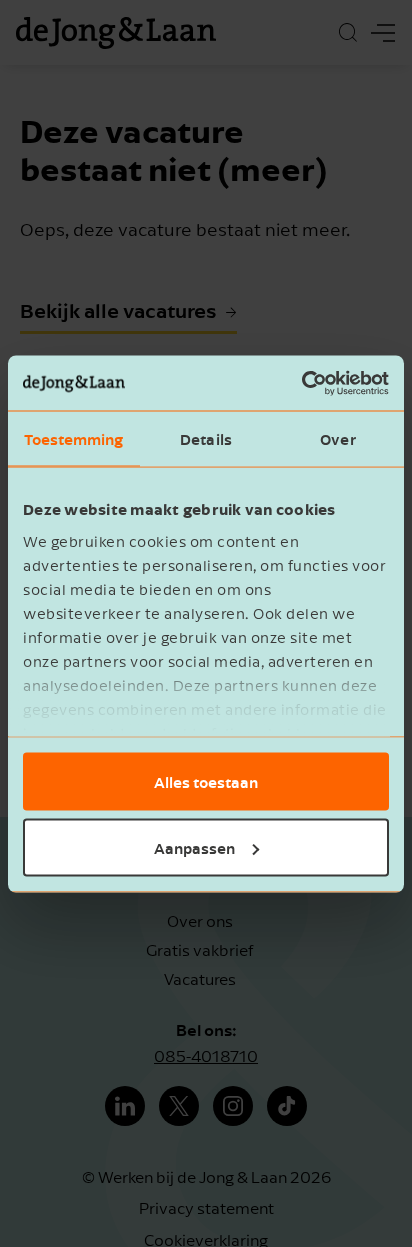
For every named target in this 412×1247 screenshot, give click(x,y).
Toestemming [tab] (73, 439)
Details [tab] (206, 439)
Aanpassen (194, 847)
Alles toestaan (206, 782)
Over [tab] (337, 439)
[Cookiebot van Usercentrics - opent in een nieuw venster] (301, 383)
